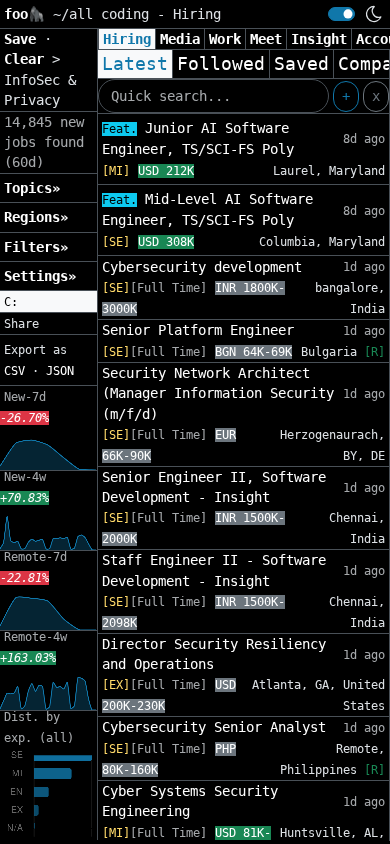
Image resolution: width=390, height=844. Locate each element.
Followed (221, 64)
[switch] (341, 14)
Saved (301, 64)
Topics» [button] (32, 188)
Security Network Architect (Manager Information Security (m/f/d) (218, 393)
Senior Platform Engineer (198, 330)
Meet (266, 39)
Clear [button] (28, 59)
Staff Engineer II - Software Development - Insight (214, 570)
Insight (319, 39)
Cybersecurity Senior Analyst (214, 727)
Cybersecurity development (202, 267)
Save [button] (24, 39)
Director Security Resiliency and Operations (214, 654)
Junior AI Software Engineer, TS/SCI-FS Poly (198, 138)
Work (225, 39)
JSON (60, 371)
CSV (14, 371)
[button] (48, 302)
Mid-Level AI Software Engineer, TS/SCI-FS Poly (207, 209)
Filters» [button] (36, 247)
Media (180, 39)
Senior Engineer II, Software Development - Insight (214, 487)
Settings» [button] (40, 276)
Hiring (127, 39)
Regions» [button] (36, 217)
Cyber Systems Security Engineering (190, 801)
